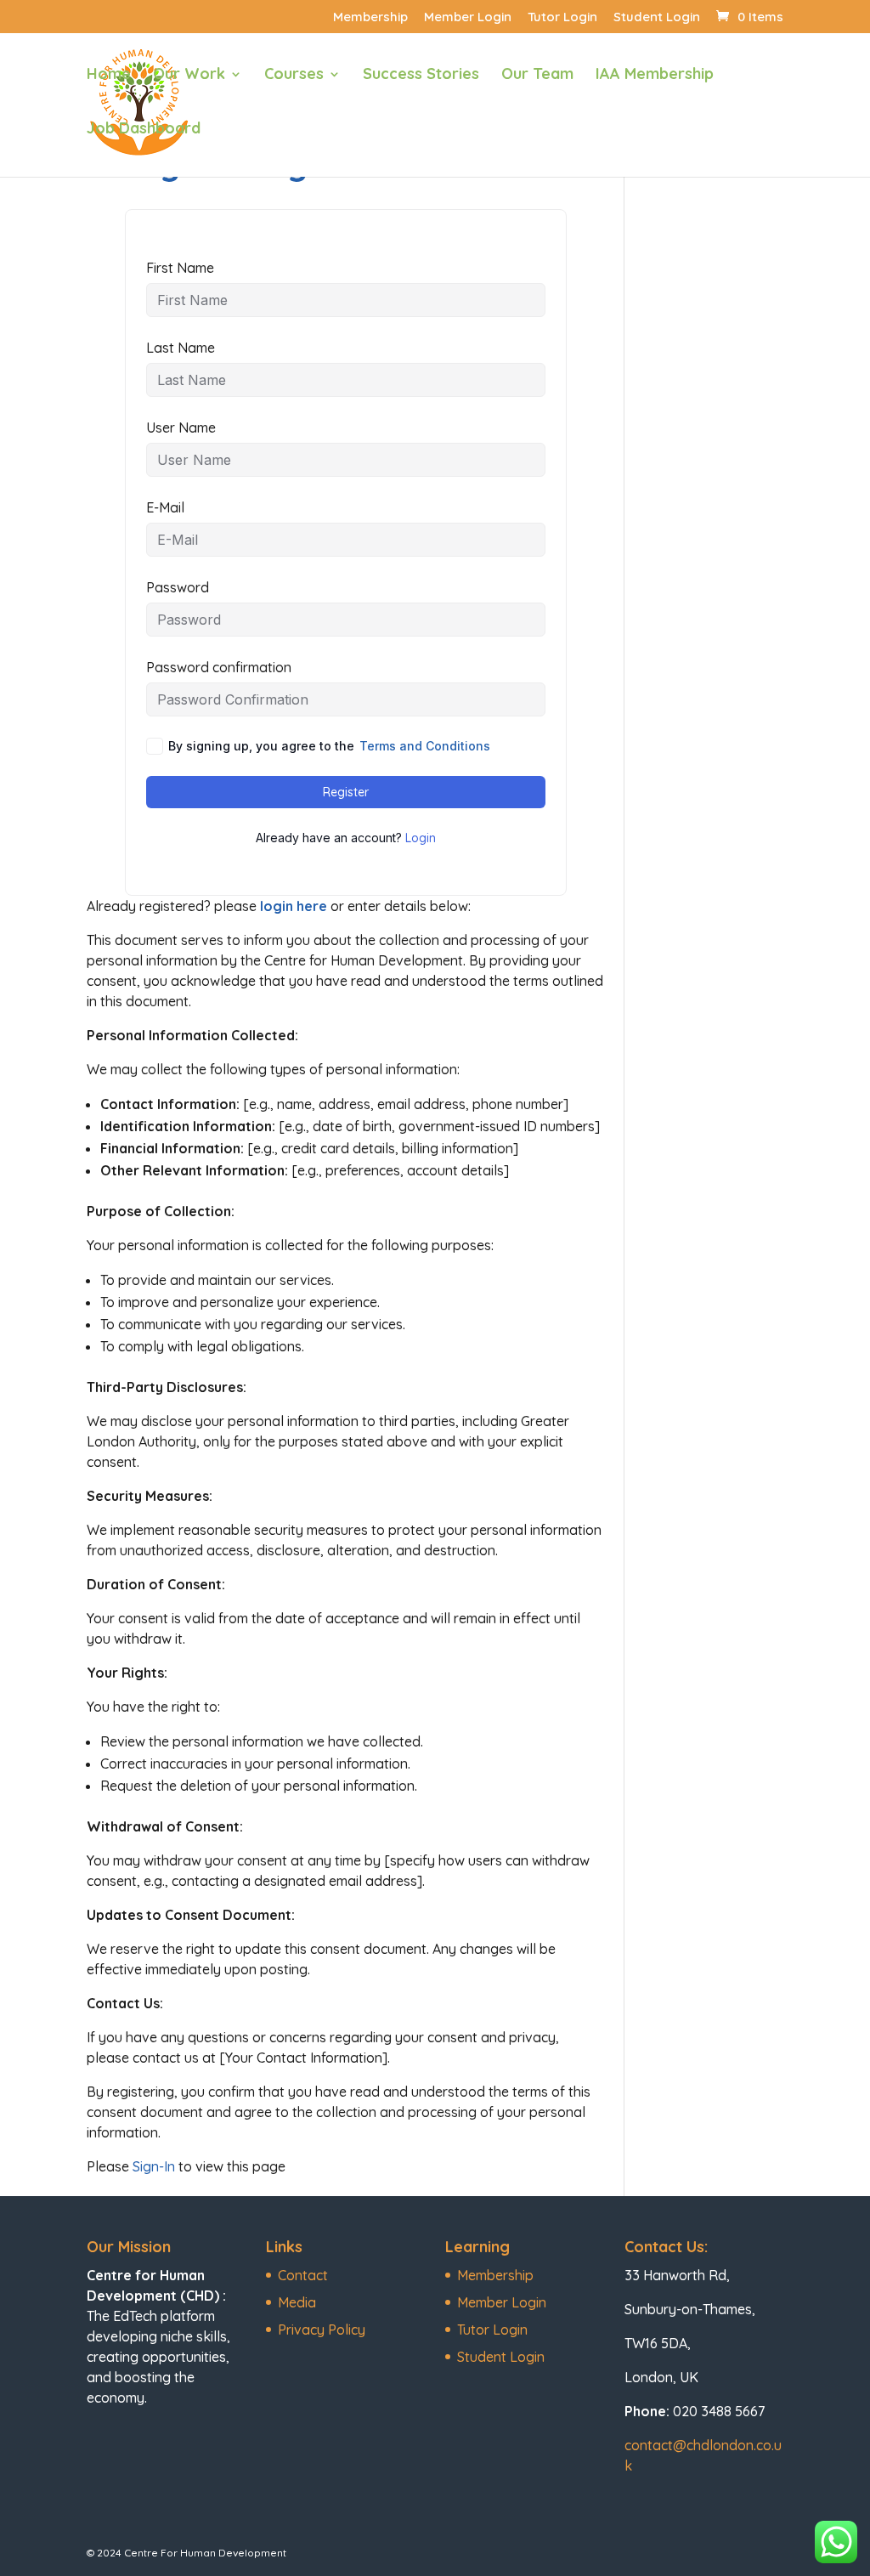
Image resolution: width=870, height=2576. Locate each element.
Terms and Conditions (425, 746)
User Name (181, 427)
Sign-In (154, 2166)
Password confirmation (219, 667)
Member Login (468, 17)
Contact (303, 2275)
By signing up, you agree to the (329, 746)
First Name (180, 268)
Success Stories (421, 76)
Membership (370, 17)
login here (295, 906)
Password (178, 587)
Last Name (181, 348)
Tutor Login (562, 17)
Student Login (657, 17)
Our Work (189, 76)
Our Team (537, 76)
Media (297, 2302)
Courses (294, 76)
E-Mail (165, 507)
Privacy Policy (322, 2330)
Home (109, 76)
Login (421, 838)
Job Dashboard (144, 130)
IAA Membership (655, 76)
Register (346, 792)
